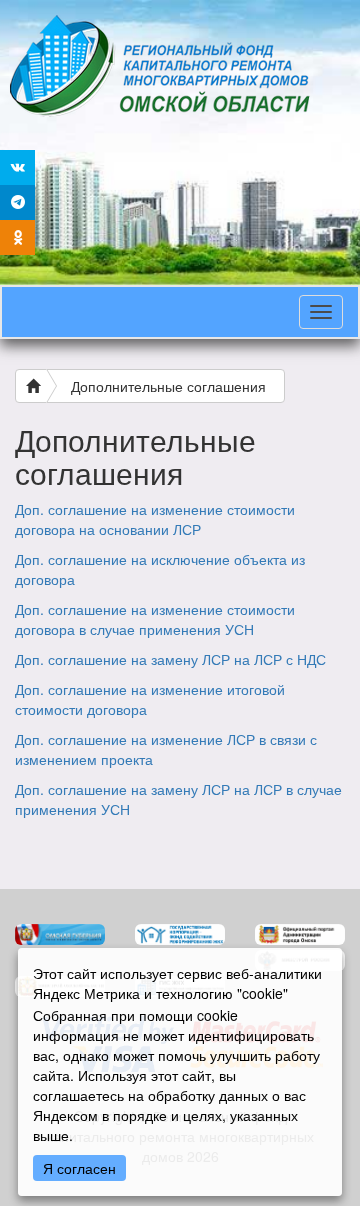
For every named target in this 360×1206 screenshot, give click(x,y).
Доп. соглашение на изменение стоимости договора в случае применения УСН (155, 619)
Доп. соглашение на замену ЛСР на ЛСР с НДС (170, 659)
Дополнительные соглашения (168, 386)
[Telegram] (17, 202)
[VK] (17, 167)
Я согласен (79, 1168)
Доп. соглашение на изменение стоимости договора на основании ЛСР (155, 519)
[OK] (17, 237)
